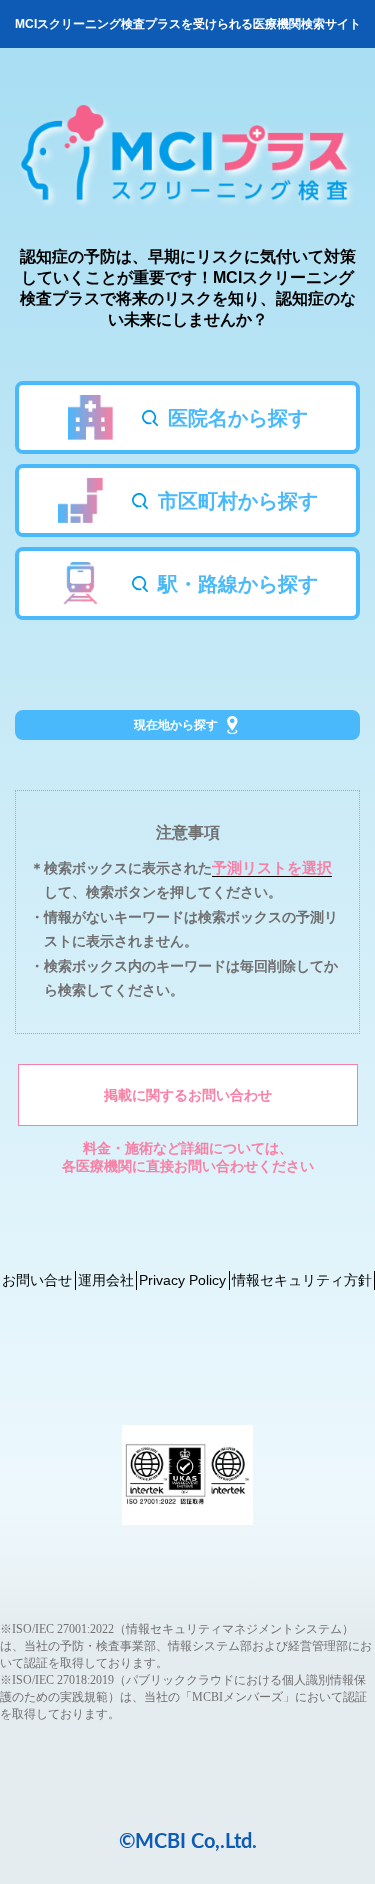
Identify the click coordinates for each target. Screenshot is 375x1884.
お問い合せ (37, 1280)
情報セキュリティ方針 (302, 1280)
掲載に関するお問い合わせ (188, 1095)
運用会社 (106, 1280)
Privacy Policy (182, 1280)
